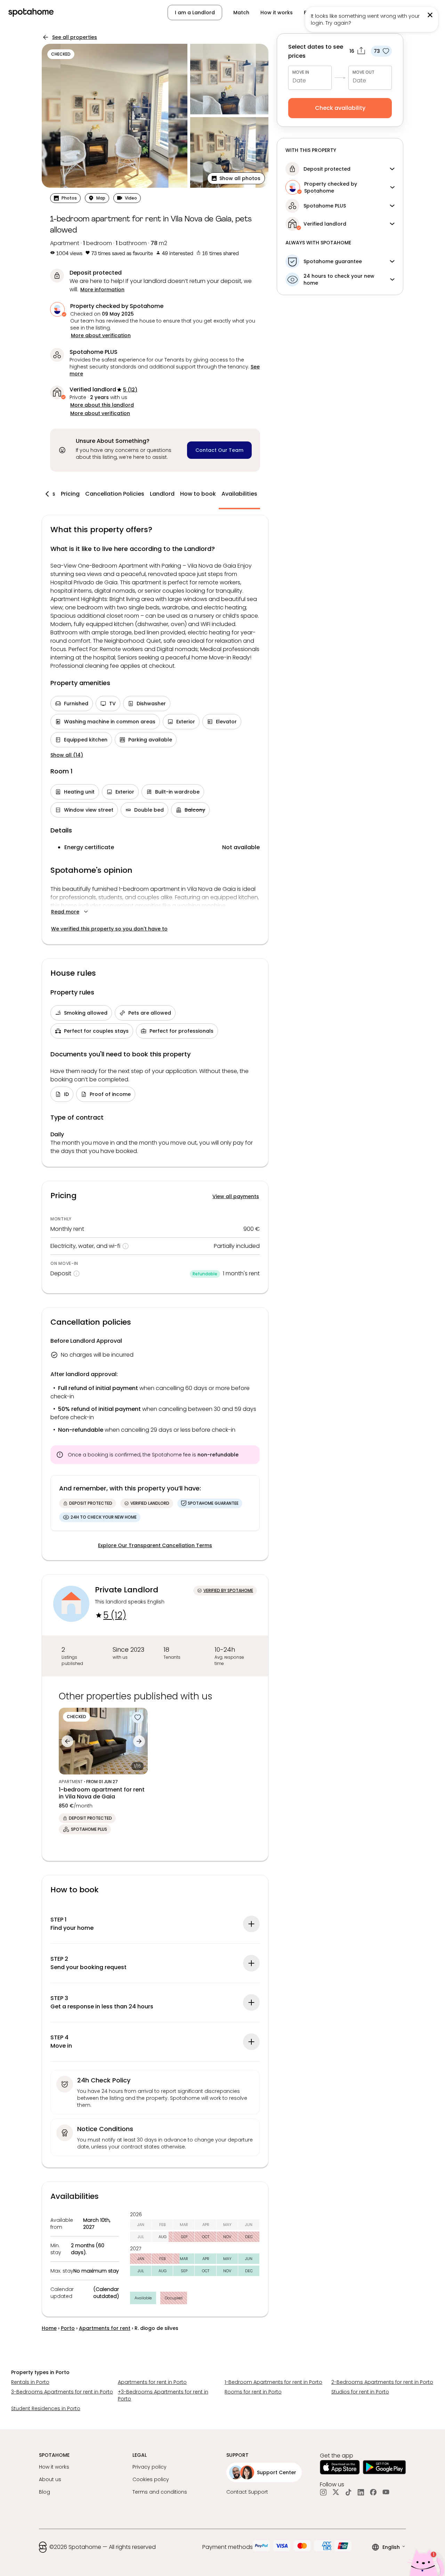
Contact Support (247, 2492)
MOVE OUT (363, 72)
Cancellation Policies (115, 494)
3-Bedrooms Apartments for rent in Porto (62, 2392)
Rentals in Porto (30, 2382)
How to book (198, 494)
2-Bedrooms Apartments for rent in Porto (382, 2382)
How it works (277, 13)
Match (241, 13)
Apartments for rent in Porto (152, 2382)
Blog (44, 2492)
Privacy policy (149, 2467)
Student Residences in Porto (46, 2408)
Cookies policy (151, 2479)
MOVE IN (301, 72)
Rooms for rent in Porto (253, 2392)
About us (50, 2479)
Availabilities (239, 494)
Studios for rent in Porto (360, 2392)
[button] (236, 178)
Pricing (70, 494)
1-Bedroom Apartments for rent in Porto (273, 2382)
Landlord (162, 494)
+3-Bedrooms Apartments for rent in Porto (163, 2395)
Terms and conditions (160, 2492)
